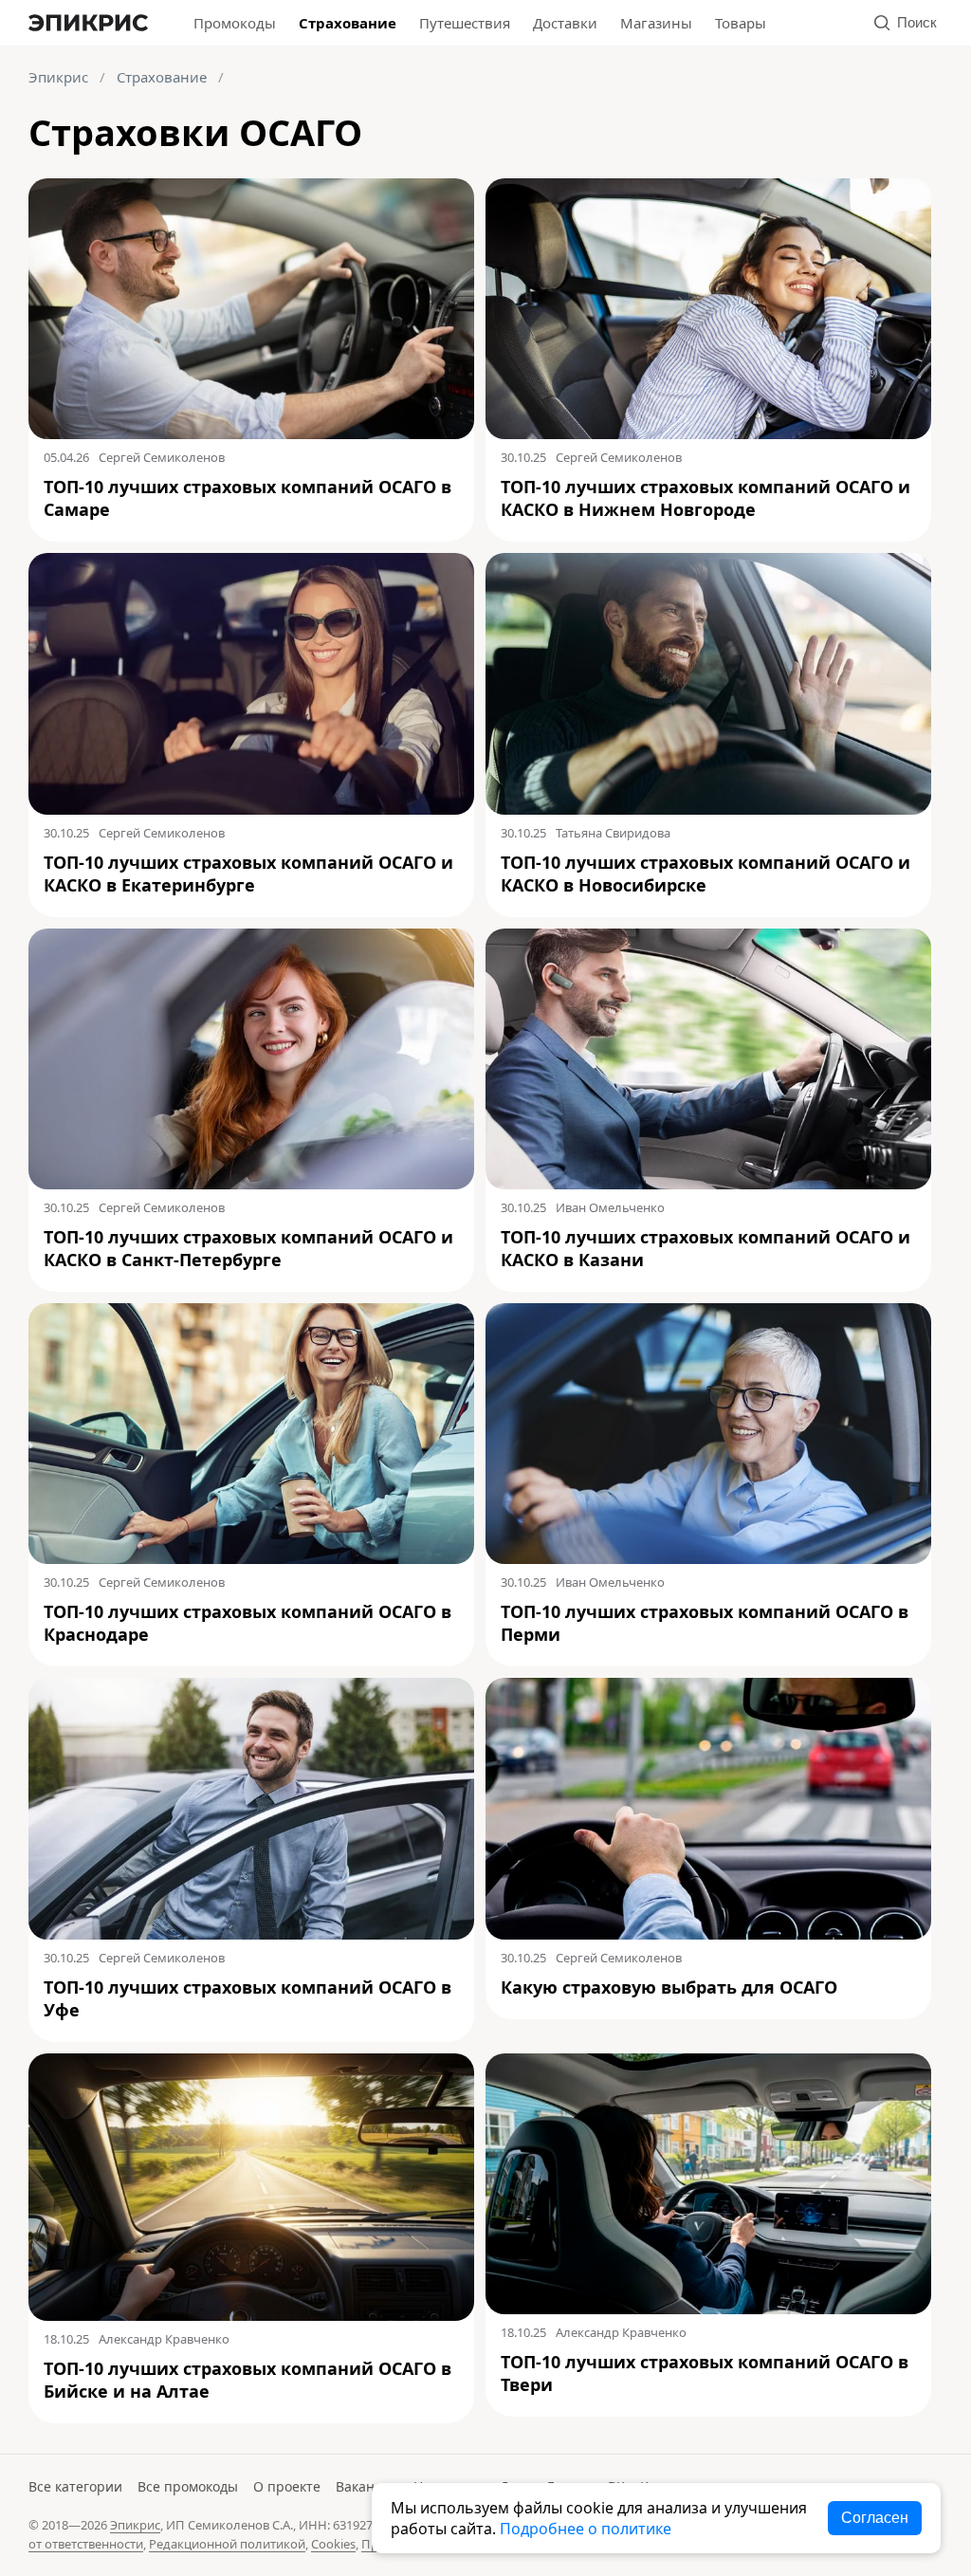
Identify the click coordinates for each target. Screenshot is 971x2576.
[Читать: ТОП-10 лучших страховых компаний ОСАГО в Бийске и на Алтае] (251, 2187)
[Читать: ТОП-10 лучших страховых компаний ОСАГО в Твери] (708, 2184)
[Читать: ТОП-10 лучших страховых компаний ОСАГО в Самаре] (251, 309)
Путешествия (465, 23)
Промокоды (235, 23)
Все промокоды (188, 2486)
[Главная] (88, 23)
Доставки (565, 23)
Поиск (917, 22)
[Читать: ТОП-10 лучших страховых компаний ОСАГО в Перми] (708, 1434)
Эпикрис (58, 77)
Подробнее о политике (586, 2529)
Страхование (348, 23)
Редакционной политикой (227, 2544)
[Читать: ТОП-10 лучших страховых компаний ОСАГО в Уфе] (251, 1808)
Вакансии (367, 2486)
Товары (741, 23)
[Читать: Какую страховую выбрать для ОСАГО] (708, 1808)
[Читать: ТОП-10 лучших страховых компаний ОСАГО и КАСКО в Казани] (708, 1059)
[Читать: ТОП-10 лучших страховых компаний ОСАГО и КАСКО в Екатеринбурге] (251, 683)
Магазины (656, 23)
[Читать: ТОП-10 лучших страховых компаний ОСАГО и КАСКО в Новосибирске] (708, 683)
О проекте (287, 2486)
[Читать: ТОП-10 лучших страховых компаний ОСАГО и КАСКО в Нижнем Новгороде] (708, 309)
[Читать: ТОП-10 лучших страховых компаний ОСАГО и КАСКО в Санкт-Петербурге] (251, 1059)
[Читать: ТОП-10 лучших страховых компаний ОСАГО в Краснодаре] (251, 1434)
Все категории (75, 2486)
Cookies (333, 2544)
